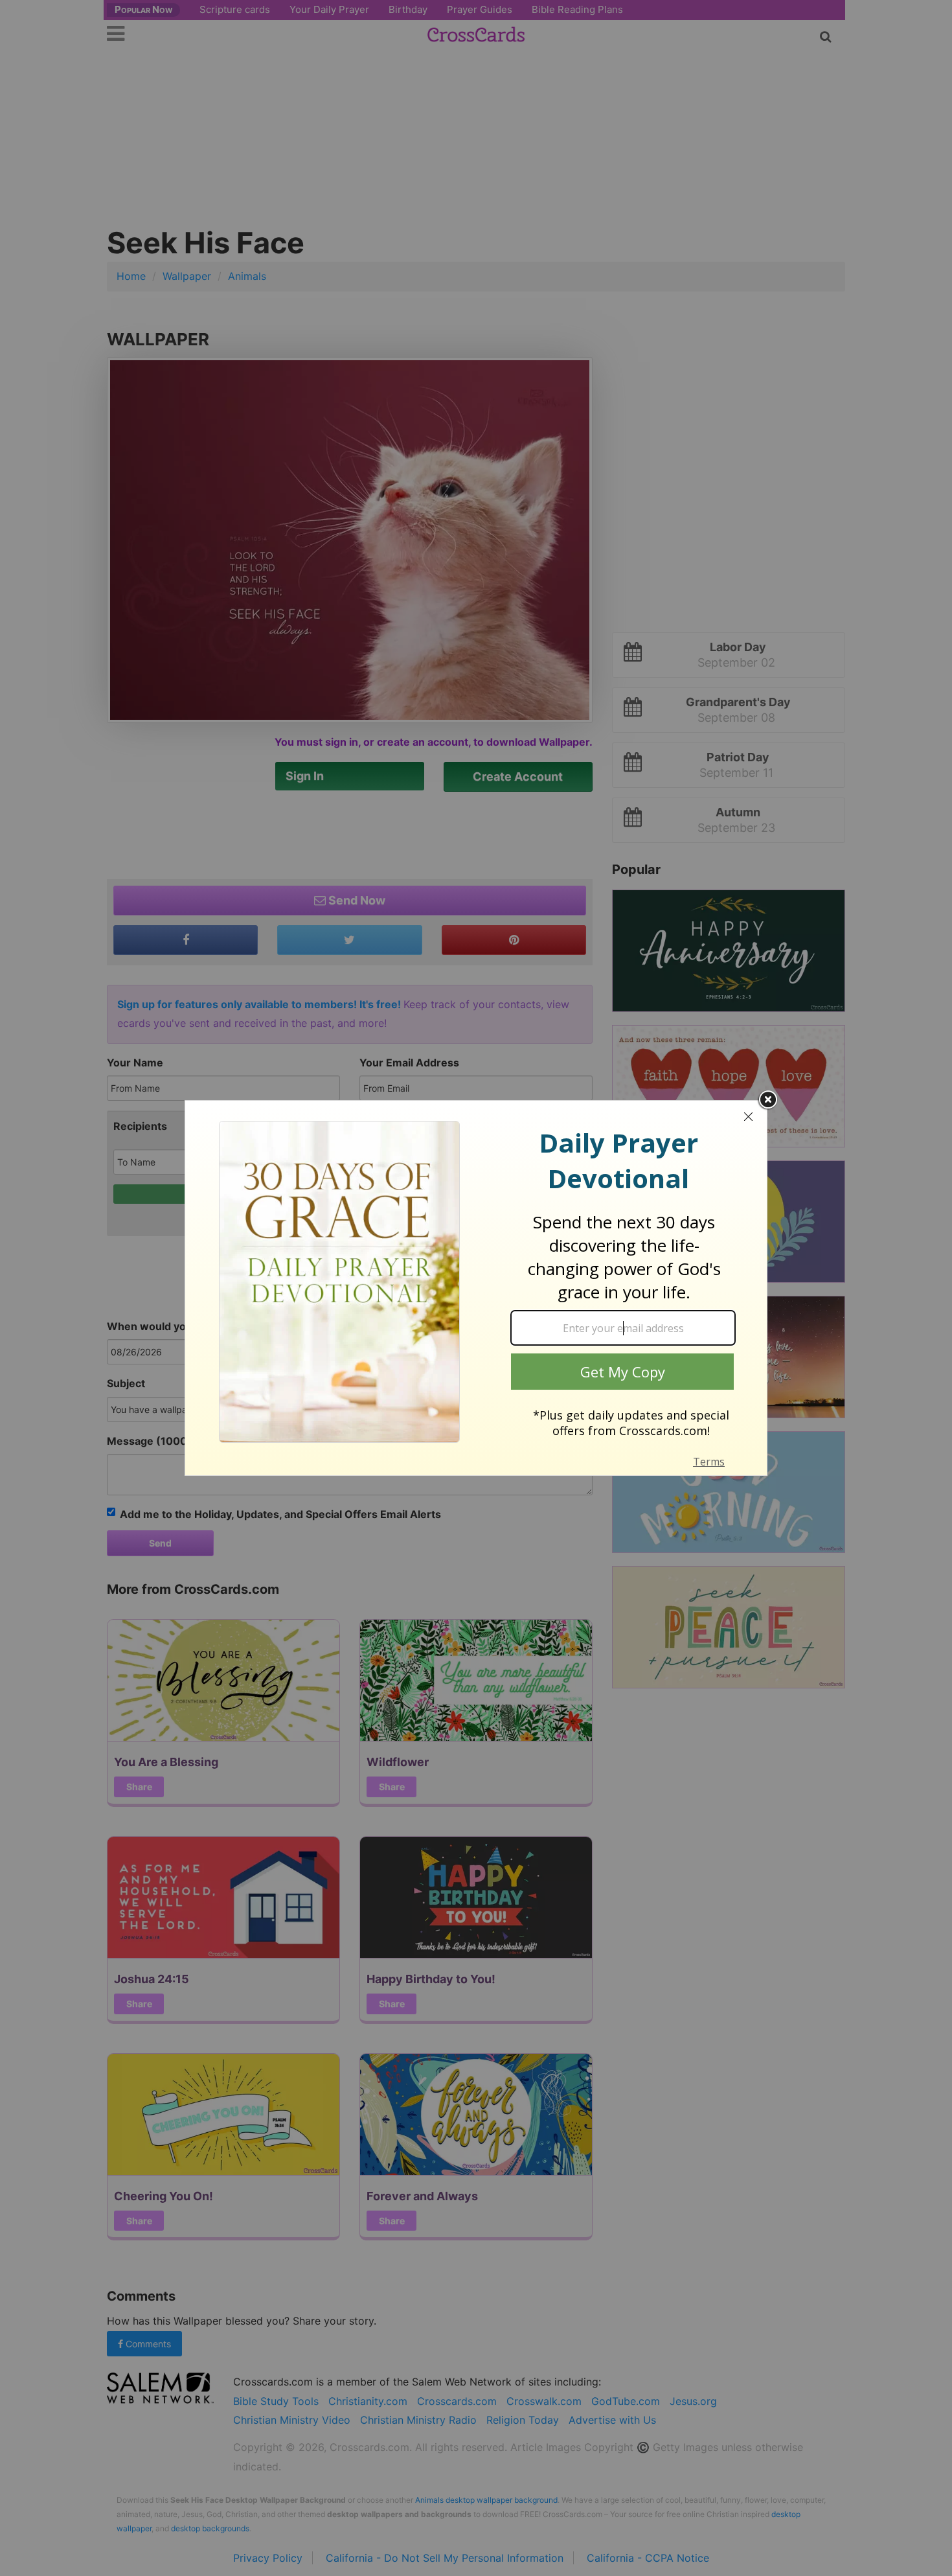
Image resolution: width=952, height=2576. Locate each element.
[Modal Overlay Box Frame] (476, 1288)
